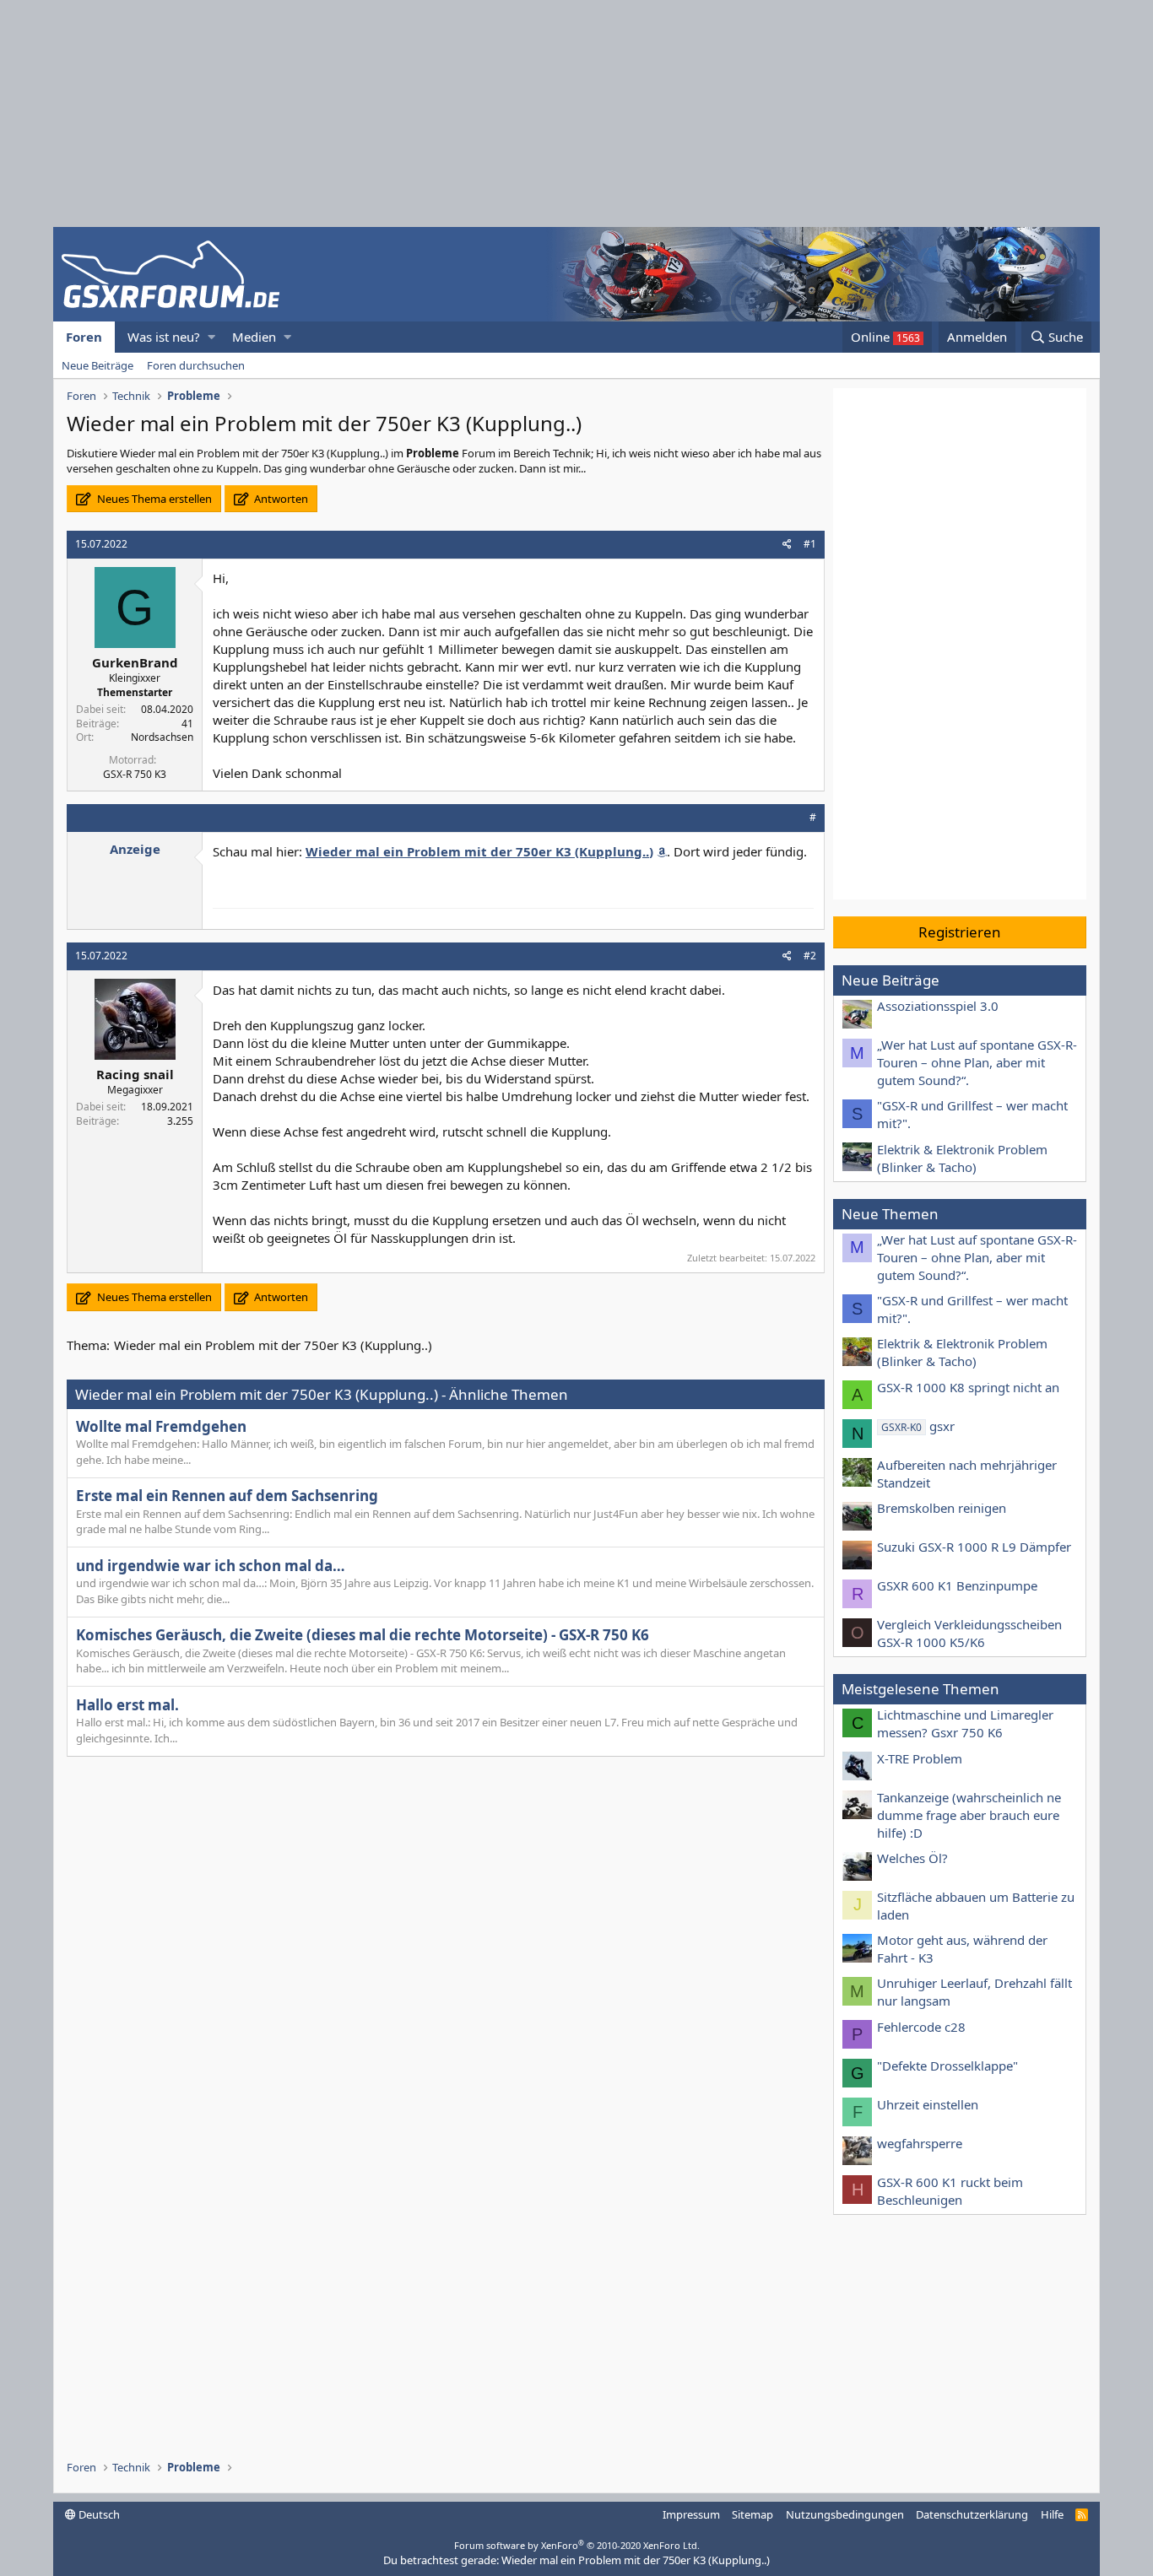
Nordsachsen (162, 737)
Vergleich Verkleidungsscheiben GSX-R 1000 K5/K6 (969, 1633)
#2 (810, 956)
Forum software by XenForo (577, 2545)
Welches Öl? (912, 1858)
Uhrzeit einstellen (928, 2104)
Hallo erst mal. (127, 1705)
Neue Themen (890, 1214)
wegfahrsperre (920, 2143)
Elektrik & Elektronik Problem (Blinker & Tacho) (962, 1158)
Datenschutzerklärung (972, 2514)
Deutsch (98, 2514)
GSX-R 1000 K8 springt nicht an (968, 1387)
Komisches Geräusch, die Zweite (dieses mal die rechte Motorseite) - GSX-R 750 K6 (363, 1635)
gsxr (918, 1426)
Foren (84, 337)
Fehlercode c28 (921, 2027)
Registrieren (960, 932)
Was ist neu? (164, 337)
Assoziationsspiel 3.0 (938, 1006)
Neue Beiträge (97, 365)
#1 (810, 544)
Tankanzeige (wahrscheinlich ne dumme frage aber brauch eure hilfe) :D (969, 1815)
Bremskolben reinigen (942, 1508)
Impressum (691, 2514)
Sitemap (752, 2514)
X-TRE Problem (920, 1758)
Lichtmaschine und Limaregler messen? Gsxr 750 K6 (965, 1723)
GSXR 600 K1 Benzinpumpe (957, 1585)
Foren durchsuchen (196, 365)
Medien (254, 337)
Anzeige (135, 849)
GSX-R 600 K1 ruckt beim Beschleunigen (950, 2191)
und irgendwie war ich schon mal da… (211, 1566)
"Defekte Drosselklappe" (947, 2066)
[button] (211, 337)
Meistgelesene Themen (920, 1689)
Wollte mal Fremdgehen (161, 1426)
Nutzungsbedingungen (845, 2514)
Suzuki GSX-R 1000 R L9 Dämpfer (974, 1547)
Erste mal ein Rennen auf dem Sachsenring (227, 1496)
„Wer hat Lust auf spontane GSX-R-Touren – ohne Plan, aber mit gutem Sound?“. (977, 1062)
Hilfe (1052, 2514)
